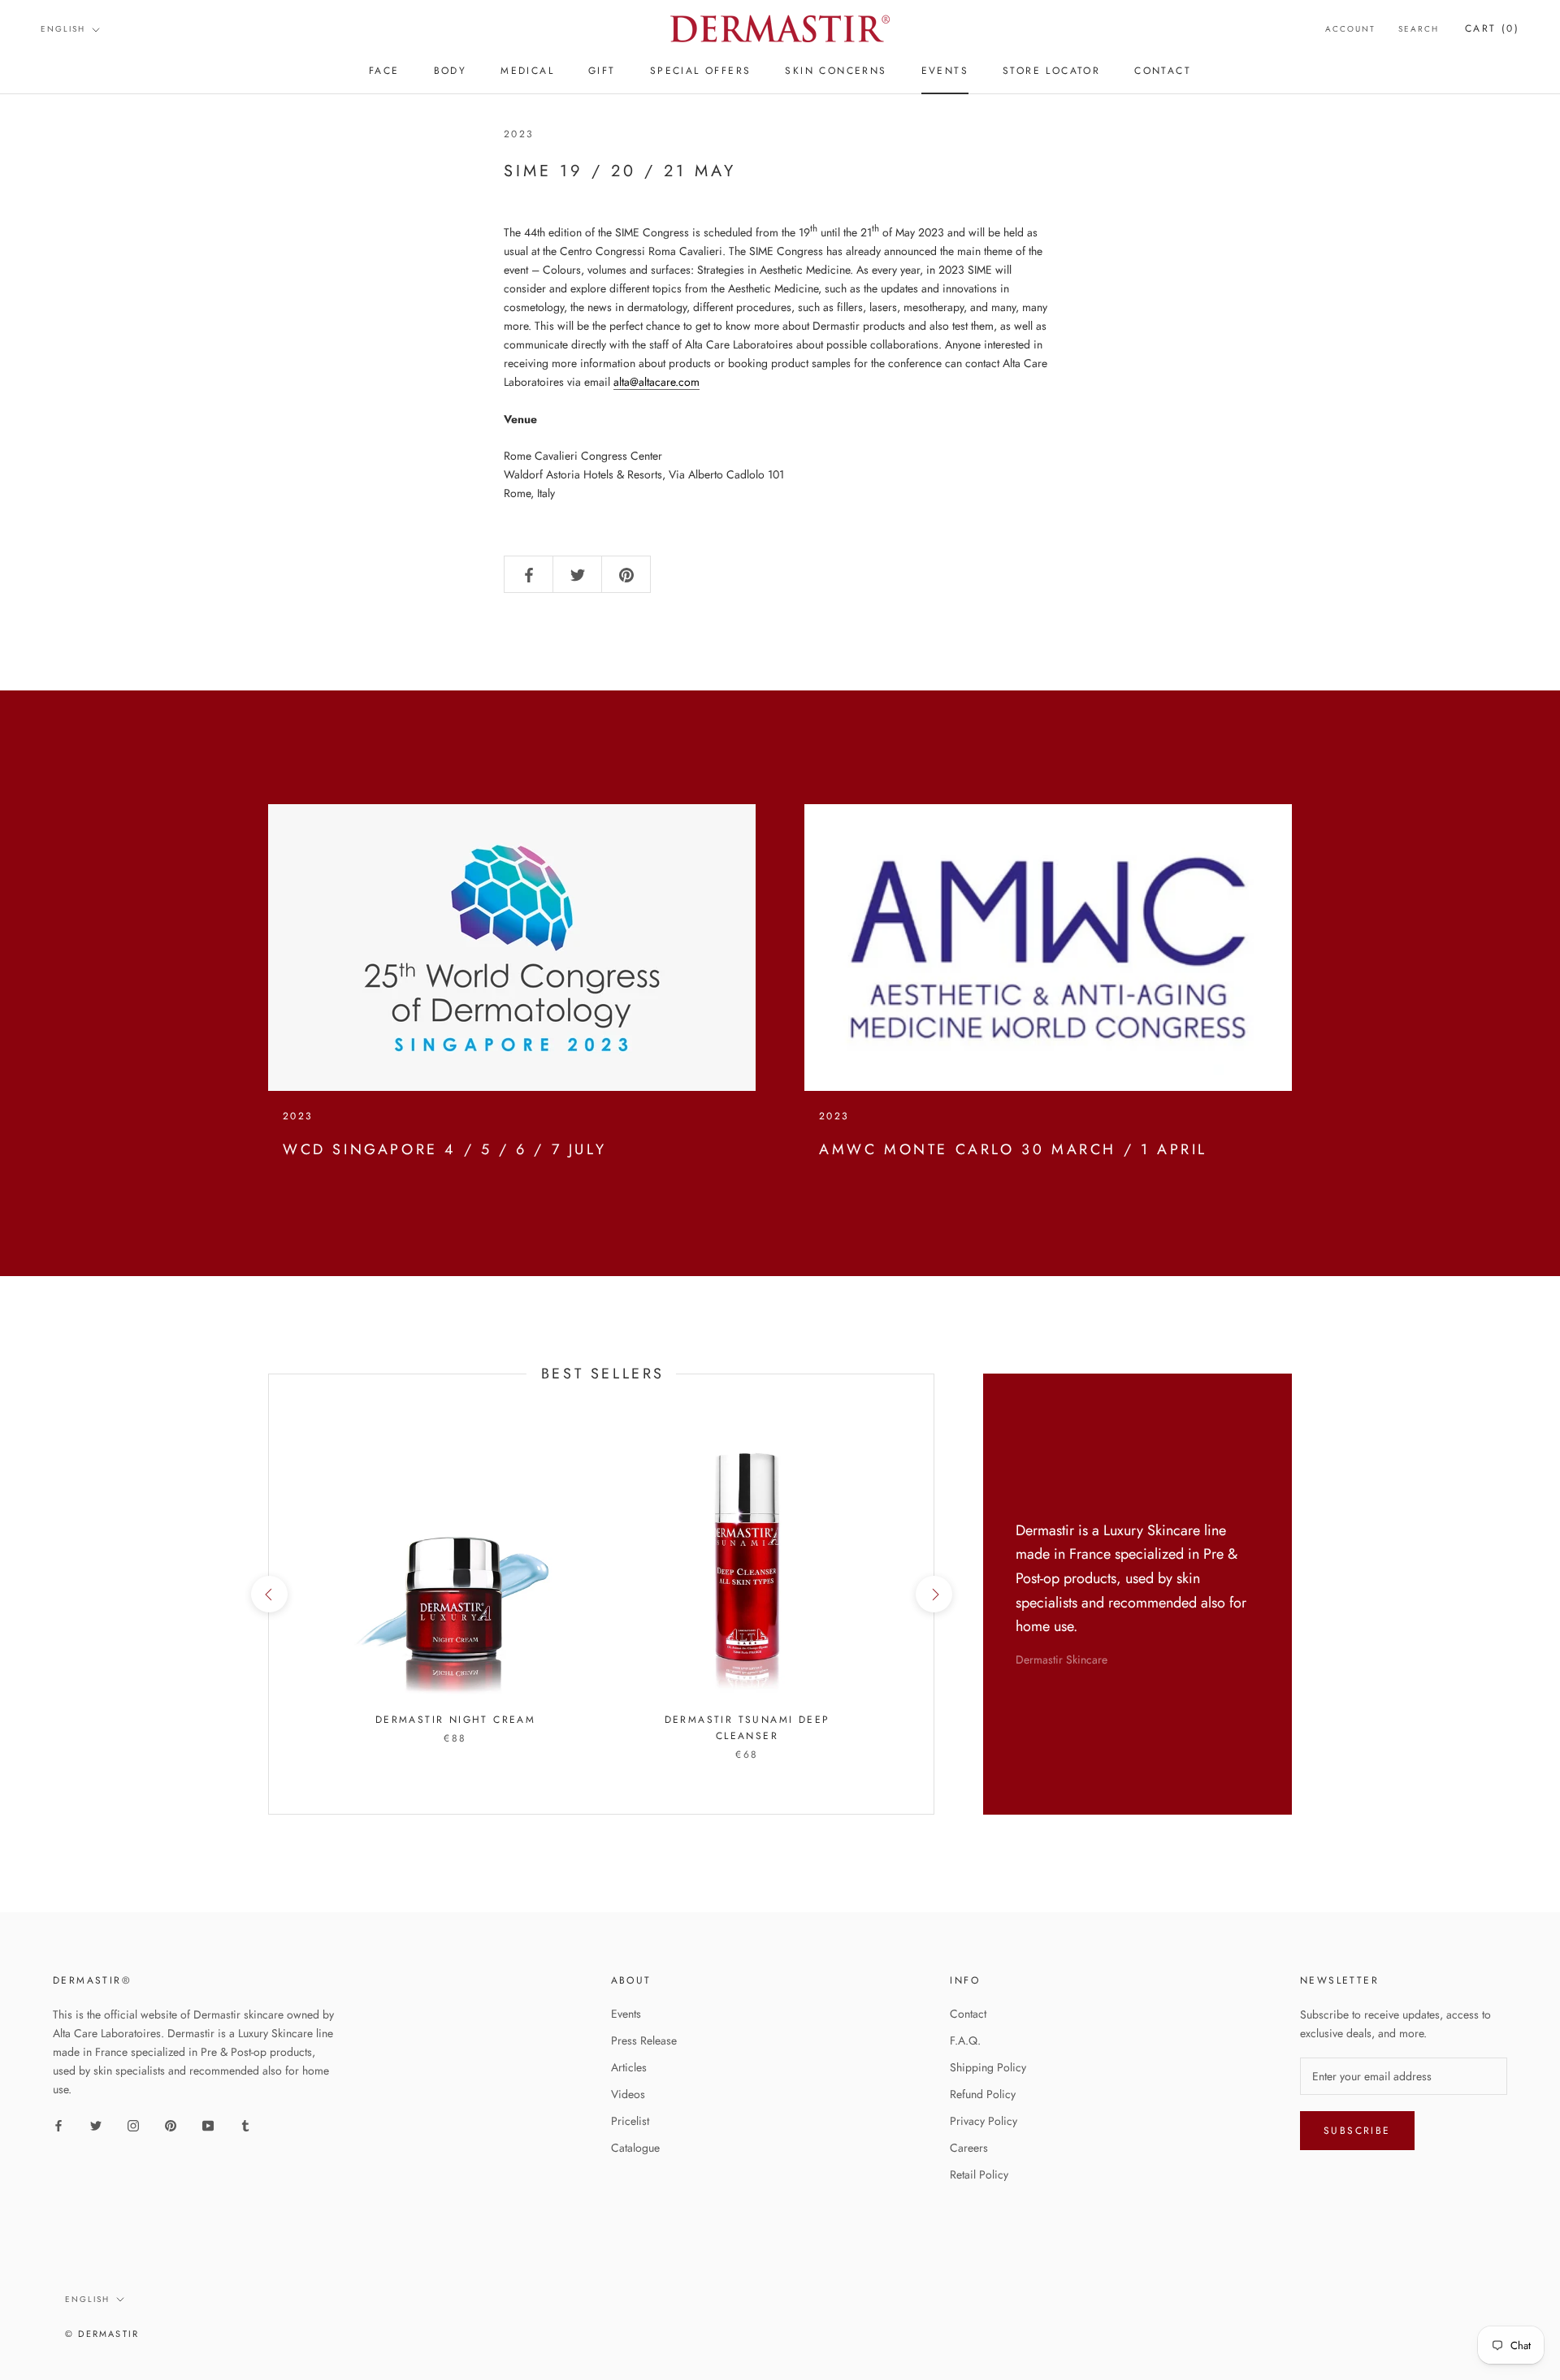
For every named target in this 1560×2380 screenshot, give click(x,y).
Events (626, 2014)
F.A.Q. (965, 2040)
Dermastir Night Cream (455, 1720)
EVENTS (945, 71)
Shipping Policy (988, 2067)
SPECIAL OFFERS (701, 71)
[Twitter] (96, 2125)
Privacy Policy (984, 2121)
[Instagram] (133, 2125)
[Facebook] (58, 2125)
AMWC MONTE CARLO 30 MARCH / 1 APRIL (1013, 1149)
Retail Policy (979, 2174)
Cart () (1492, 28)
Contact (968, 2014)
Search (1419, 29)
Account (1350, 29)
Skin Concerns (836, 71)
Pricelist (630, 2121)
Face (384, 71)
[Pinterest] (171, 2125)
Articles (629, 2067)
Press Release (644, 2040)
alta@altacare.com (656, 382)
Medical (527, 71)
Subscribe (1357, 2131)
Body (451, 71)
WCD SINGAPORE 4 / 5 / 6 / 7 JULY (444, 1149)
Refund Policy (983, 2094)
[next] (933, 1594)
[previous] (269, 1594)
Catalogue (635, 2148)
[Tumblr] (245, 2125)
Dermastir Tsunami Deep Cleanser (747, 1728)
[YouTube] (208, 2125)
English (63, 29)
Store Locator (1051, 71)
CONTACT (1163, 71)
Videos (628, 2094)
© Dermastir (102, 2334)
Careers (969, 2148)
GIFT (602, 71)
